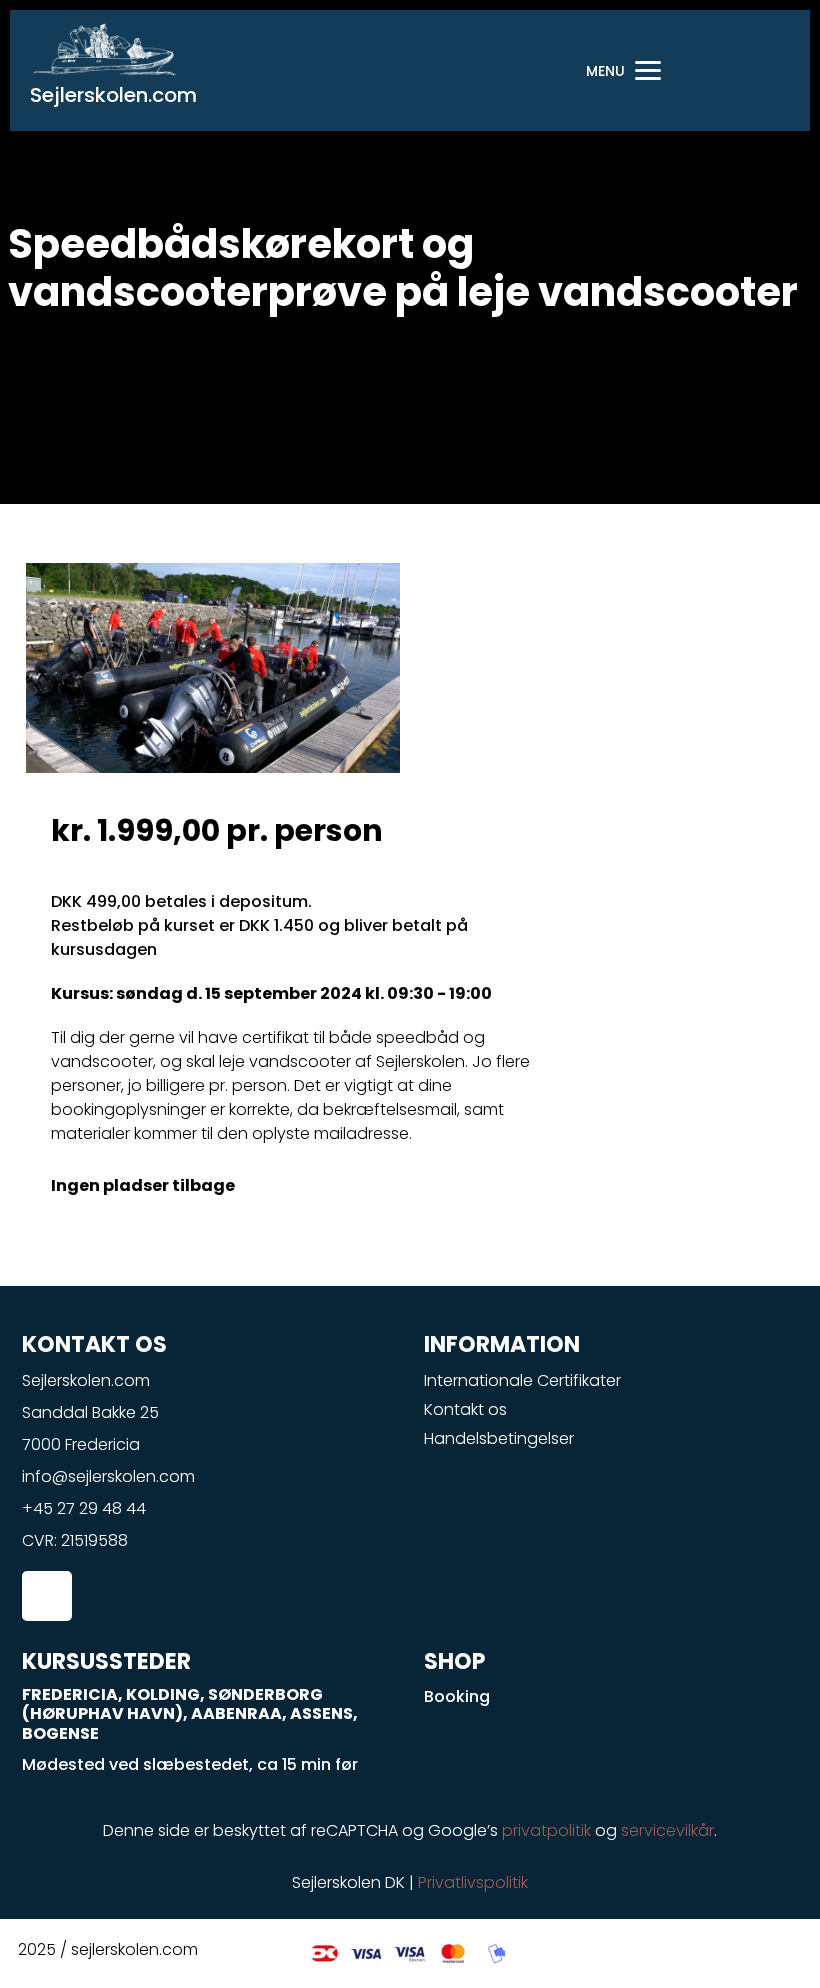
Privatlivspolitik (473, 1882)
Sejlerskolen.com (113, 95)
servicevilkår (667, 1830)
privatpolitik (546, 1830)
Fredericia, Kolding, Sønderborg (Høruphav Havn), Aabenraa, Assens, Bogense (190, 1713)
